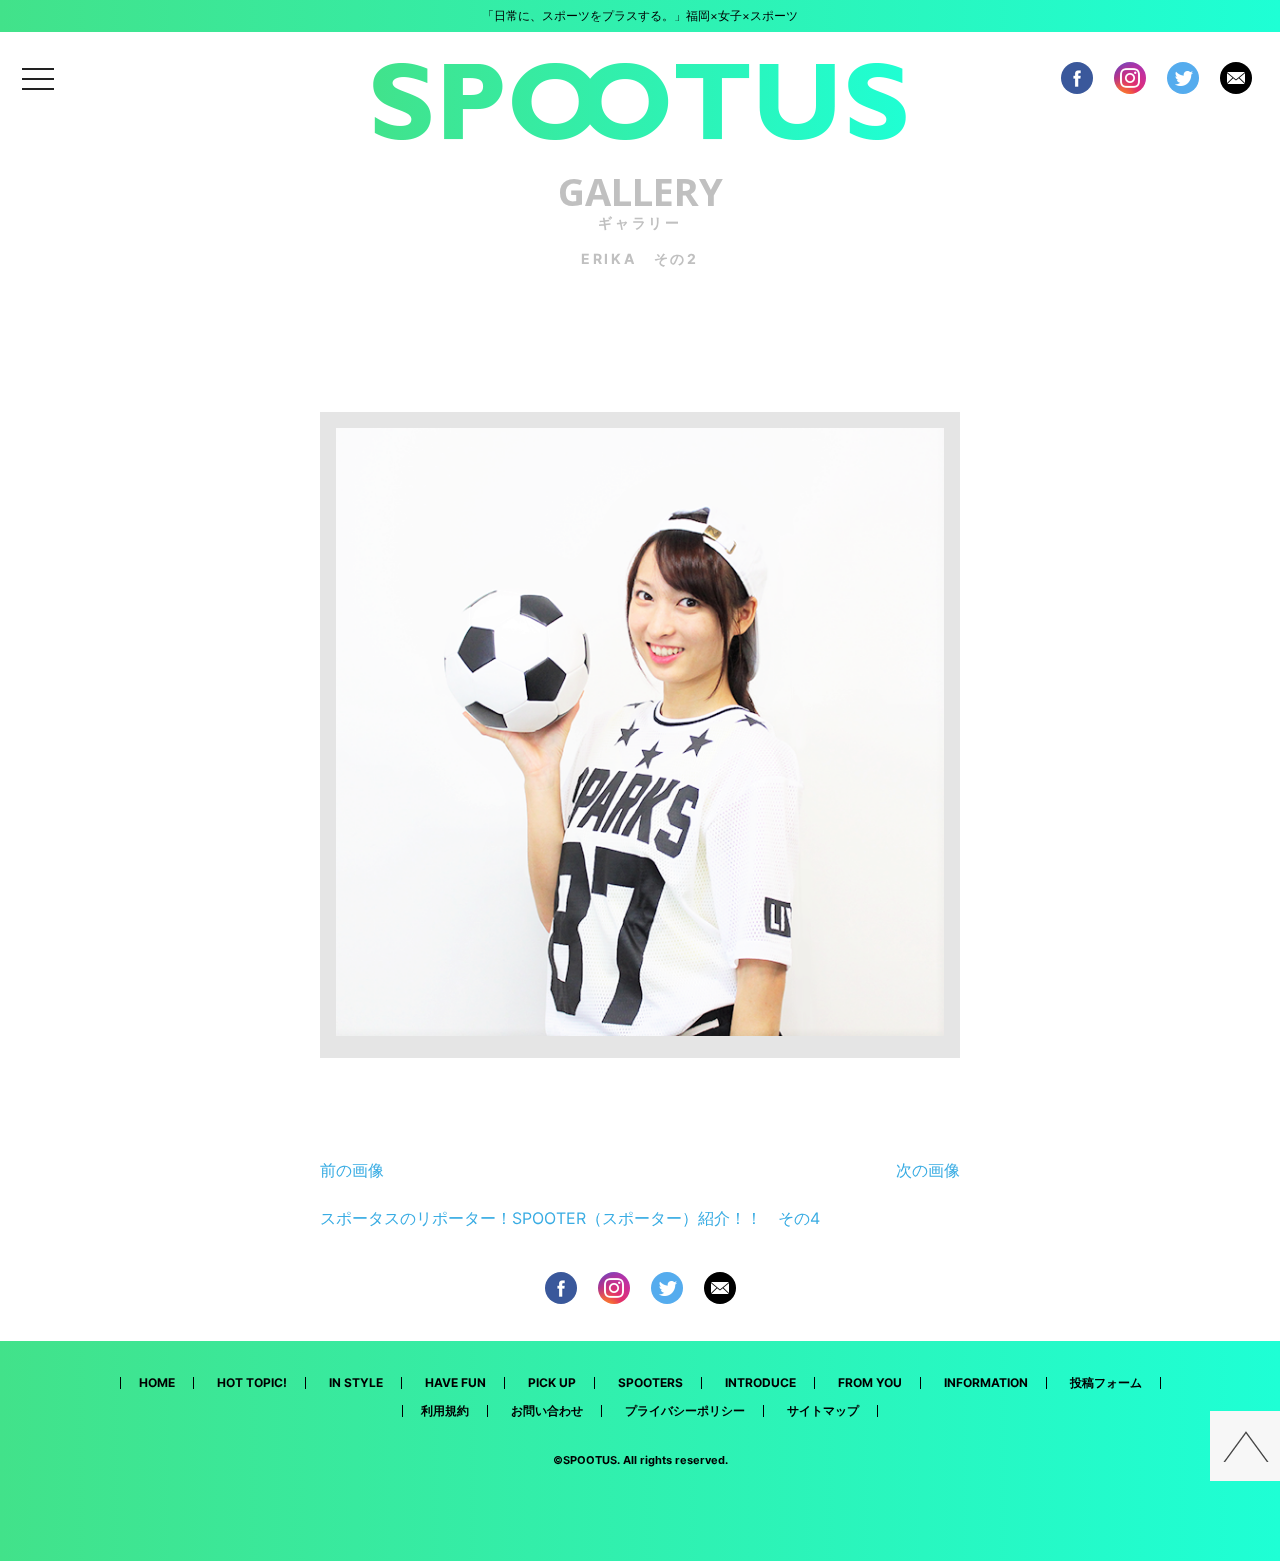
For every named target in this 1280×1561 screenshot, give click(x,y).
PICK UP (552, 1383)
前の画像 (352, 1170)
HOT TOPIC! (252, 1383)
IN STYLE (356, 1383)
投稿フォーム (1106, 1383)
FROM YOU (870, 1383)
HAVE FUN (455, 1383)
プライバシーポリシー (685, 1411)
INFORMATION (986, 1383)
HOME (157, 1383)
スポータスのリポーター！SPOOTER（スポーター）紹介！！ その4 (570, 1218)
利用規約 (445, 1411)
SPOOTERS (650, 1383)
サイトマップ (823, 1411)
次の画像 (928, 1170)
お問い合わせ (547, 1411)
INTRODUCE (760, 1383)
